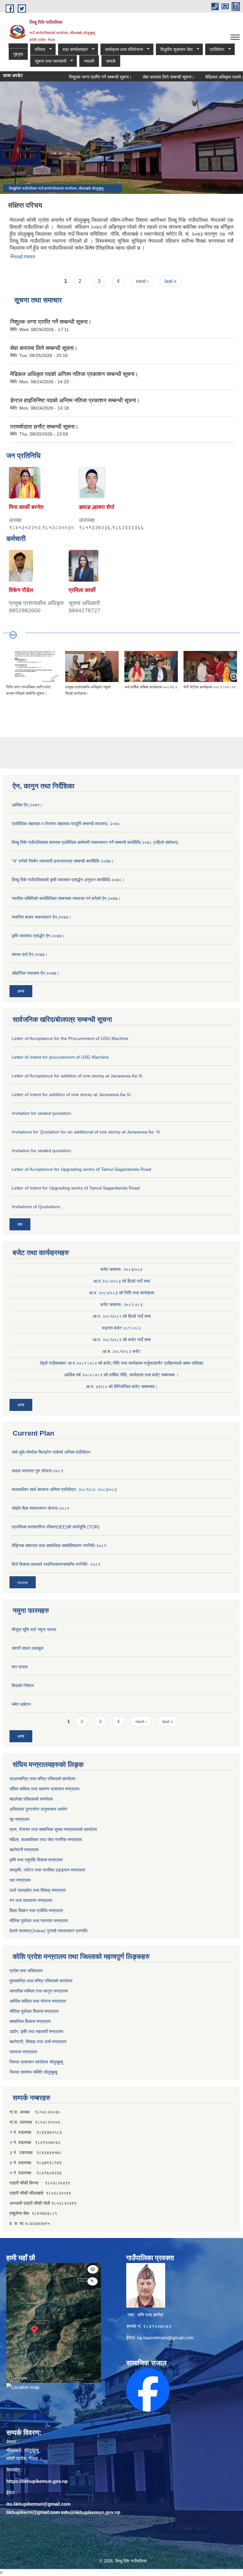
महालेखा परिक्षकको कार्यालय (31, 1799)
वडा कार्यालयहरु (73, 50)
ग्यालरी (89, 61)
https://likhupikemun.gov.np (37, 2481)
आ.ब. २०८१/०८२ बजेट (121, 1351)
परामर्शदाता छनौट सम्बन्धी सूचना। (44, 427)
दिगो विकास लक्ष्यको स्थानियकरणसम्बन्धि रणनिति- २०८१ (56, 1564)
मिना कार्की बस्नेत (26, 507)
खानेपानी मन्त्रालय (24, 1850)
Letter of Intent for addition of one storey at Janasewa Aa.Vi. (72, 1094)
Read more (23, 256)
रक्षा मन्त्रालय (20, 1880)
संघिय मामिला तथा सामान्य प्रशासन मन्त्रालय (44, 1789)
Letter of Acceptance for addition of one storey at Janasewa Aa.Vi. (78, 1076)
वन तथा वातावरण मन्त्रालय (31, 1900)
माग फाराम (20, 1667)
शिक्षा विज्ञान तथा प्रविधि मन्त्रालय (36, 1910)
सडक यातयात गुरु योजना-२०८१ (37, 1471)
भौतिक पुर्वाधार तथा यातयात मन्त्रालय (39, 1921)
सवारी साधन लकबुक (28, 1648)
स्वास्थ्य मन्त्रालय (23, 2052)
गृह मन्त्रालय (19, 1819)
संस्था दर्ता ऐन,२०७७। (30, 954)
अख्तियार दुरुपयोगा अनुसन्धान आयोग (38, 1809)
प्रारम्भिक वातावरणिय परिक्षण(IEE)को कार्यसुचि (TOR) (56, 1527)
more (23, 1582)
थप (20, 1224)
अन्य (21, 991)
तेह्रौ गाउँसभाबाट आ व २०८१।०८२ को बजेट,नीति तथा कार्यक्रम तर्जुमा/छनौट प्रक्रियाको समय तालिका (121, 1363)
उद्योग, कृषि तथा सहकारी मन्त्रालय (36, 2031)
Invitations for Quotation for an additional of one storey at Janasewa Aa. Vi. (86, 1132)
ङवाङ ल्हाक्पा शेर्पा (97, 507)
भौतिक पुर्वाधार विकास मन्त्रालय (34, 2011)
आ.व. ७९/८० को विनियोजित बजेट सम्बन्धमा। (122, 1387)
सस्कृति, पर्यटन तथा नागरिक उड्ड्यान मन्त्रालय (47, 1870)
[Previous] (9, 676)
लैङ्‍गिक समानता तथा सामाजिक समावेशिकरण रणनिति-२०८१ (59, 1546)
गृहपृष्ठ (18, 54)
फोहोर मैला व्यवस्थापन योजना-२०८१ (40, 1508)
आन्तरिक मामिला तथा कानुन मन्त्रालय (39, 1991)
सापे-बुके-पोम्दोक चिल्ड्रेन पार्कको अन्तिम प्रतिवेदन (51, 1452)
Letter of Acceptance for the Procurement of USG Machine (70, 1038)
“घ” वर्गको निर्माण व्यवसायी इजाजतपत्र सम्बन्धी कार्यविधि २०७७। (63, 861)
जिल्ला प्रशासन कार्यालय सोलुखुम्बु (36, 2062)
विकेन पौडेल (21, 590)
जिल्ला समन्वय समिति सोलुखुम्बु (33, 2072)
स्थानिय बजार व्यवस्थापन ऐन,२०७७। (41, 917)
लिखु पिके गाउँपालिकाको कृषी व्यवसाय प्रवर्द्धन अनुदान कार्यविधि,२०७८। (68, 880)
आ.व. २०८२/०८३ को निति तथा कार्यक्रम (121, 1293)
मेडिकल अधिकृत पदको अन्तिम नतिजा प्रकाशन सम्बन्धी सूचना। (74, 374)
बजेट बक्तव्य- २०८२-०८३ (122, 1304)
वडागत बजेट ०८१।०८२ (121, 1328)
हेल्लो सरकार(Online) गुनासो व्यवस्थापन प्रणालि (48, 1931)
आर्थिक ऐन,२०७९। (27, 805)
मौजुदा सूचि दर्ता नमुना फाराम (34, 1629)
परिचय (38, 50)
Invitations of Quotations (36, 1207)
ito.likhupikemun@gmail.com (38, 2504)
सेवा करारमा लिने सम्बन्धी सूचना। (144, 77)
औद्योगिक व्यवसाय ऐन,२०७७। (35, 973)
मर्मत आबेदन (21, 1704)
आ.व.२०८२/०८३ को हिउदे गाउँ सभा (122, 1281)
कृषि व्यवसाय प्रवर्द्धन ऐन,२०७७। (38, 936)
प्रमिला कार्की (82, 590)
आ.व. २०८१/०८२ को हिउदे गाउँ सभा (122, 1316)
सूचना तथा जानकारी (48, 61)
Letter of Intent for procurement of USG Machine (60, 1057)
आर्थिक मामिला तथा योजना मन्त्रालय (38, 2001)
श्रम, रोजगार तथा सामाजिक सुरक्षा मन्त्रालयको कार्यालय (53, 1829)
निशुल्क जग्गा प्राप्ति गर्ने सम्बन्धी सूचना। (76, 77)
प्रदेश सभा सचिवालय (26, 1971)
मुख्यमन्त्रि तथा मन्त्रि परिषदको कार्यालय (41, 1981)
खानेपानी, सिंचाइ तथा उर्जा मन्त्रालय (38, 2042)
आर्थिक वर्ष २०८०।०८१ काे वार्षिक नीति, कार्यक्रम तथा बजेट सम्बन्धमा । (121, 1375)
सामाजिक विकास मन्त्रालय (30, 2021)
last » (171, 281)
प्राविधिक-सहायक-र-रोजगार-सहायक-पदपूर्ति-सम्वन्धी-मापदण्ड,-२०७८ (66, 824)
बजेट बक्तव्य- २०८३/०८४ (121, 1269)
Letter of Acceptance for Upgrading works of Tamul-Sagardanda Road (81, 1169)
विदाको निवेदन (23, 1686)
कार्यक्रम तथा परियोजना (122, 50)
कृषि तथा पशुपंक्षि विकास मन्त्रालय (36, 1860)
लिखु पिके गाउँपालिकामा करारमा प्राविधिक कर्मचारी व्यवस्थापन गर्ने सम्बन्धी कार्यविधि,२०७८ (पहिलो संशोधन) (95, 842)
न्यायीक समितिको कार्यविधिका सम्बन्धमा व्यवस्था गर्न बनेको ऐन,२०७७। (66, 898)
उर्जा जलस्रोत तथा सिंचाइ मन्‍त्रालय (38, 1890)
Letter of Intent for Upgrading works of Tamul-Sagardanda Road (76, 1188)
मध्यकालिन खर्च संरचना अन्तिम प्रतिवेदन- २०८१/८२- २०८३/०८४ (64, 1489)
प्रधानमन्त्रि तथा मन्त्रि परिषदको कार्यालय (42, 1779)
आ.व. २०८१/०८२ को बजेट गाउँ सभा (122, 1340)
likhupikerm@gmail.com (33, 2512)
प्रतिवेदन (215, 50)
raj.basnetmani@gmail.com (165, 2338)
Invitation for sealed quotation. (42, 1113)
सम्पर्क (111, 61)
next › (142, 281)
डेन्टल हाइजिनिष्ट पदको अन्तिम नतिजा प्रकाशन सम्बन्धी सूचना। (75, 400)
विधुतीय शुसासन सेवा (174, 50)
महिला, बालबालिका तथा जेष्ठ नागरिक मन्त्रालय (46, 1840)
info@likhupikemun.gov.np (91, 2512)
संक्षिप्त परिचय (25, 205)
